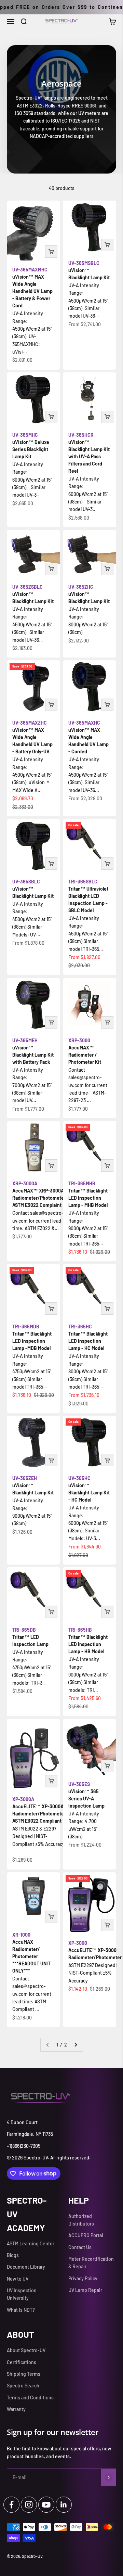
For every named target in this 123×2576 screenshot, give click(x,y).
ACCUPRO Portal (86, 2235)
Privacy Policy (83, 2278)
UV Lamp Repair (85, 2290)
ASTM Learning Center (31, 2243)
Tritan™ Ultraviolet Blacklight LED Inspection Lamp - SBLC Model (88, 896)
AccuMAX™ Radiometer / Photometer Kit (85, 1051)
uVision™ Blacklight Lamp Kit (89, 270)
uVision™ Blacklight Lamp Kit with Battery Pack (33, 1051)
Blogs (13, 2255)
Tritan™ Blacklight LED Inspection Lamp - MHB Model (88, 1194)
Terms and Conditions (30, 2398)
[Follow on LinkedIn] (64, 2505)
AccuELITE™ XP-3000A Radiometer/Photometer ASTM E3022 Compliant (39, 1810)
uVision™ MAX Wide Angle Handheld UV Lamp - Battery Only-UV (32, 737)
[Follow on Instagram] (29, 2505)
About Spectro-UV (26, 2350)
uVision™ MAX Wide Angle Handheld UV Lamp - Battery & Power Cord (32, 288)
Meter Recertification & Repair (91, 2263)
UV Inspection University (22, 2294)
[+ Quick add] (51, 252)
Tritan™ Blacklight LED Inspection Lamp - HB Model (88, 1641)
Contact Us (80, 2247)
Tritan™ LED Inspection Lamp (30, 1637)
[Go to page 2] (76, 2045)
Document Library (26, 2267)
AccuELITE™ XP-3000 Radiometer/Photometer (95, 1950)
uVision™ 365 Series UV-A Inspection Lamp (86, 1795)
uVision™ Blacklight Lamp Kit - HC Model (89, 1489)
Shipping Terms (24, 2374)
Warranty (16, 2409)
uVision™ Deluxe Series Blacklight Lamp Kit (31, 446)
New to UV (18, 2279)
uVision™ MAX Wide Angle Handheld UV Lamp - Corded (88, 737)
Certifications (22, 2362)
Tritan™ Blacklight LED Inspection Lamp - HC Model (88, 1337)
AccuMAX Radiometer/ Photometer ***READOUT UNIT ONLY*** (31, 1953)
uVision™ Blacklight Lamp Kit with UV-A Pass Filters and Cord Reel (89, 453)
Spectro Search (23, 2386)
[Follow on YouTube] (46, 2505)
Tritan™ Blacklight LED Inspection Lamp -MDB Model (32, 1337)
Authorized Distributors (81, 2220)
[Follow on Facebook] (11, 2505)
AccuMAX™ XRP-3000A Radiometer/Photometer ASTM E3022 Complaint (39, 1194)
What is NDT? (21, 2310)
